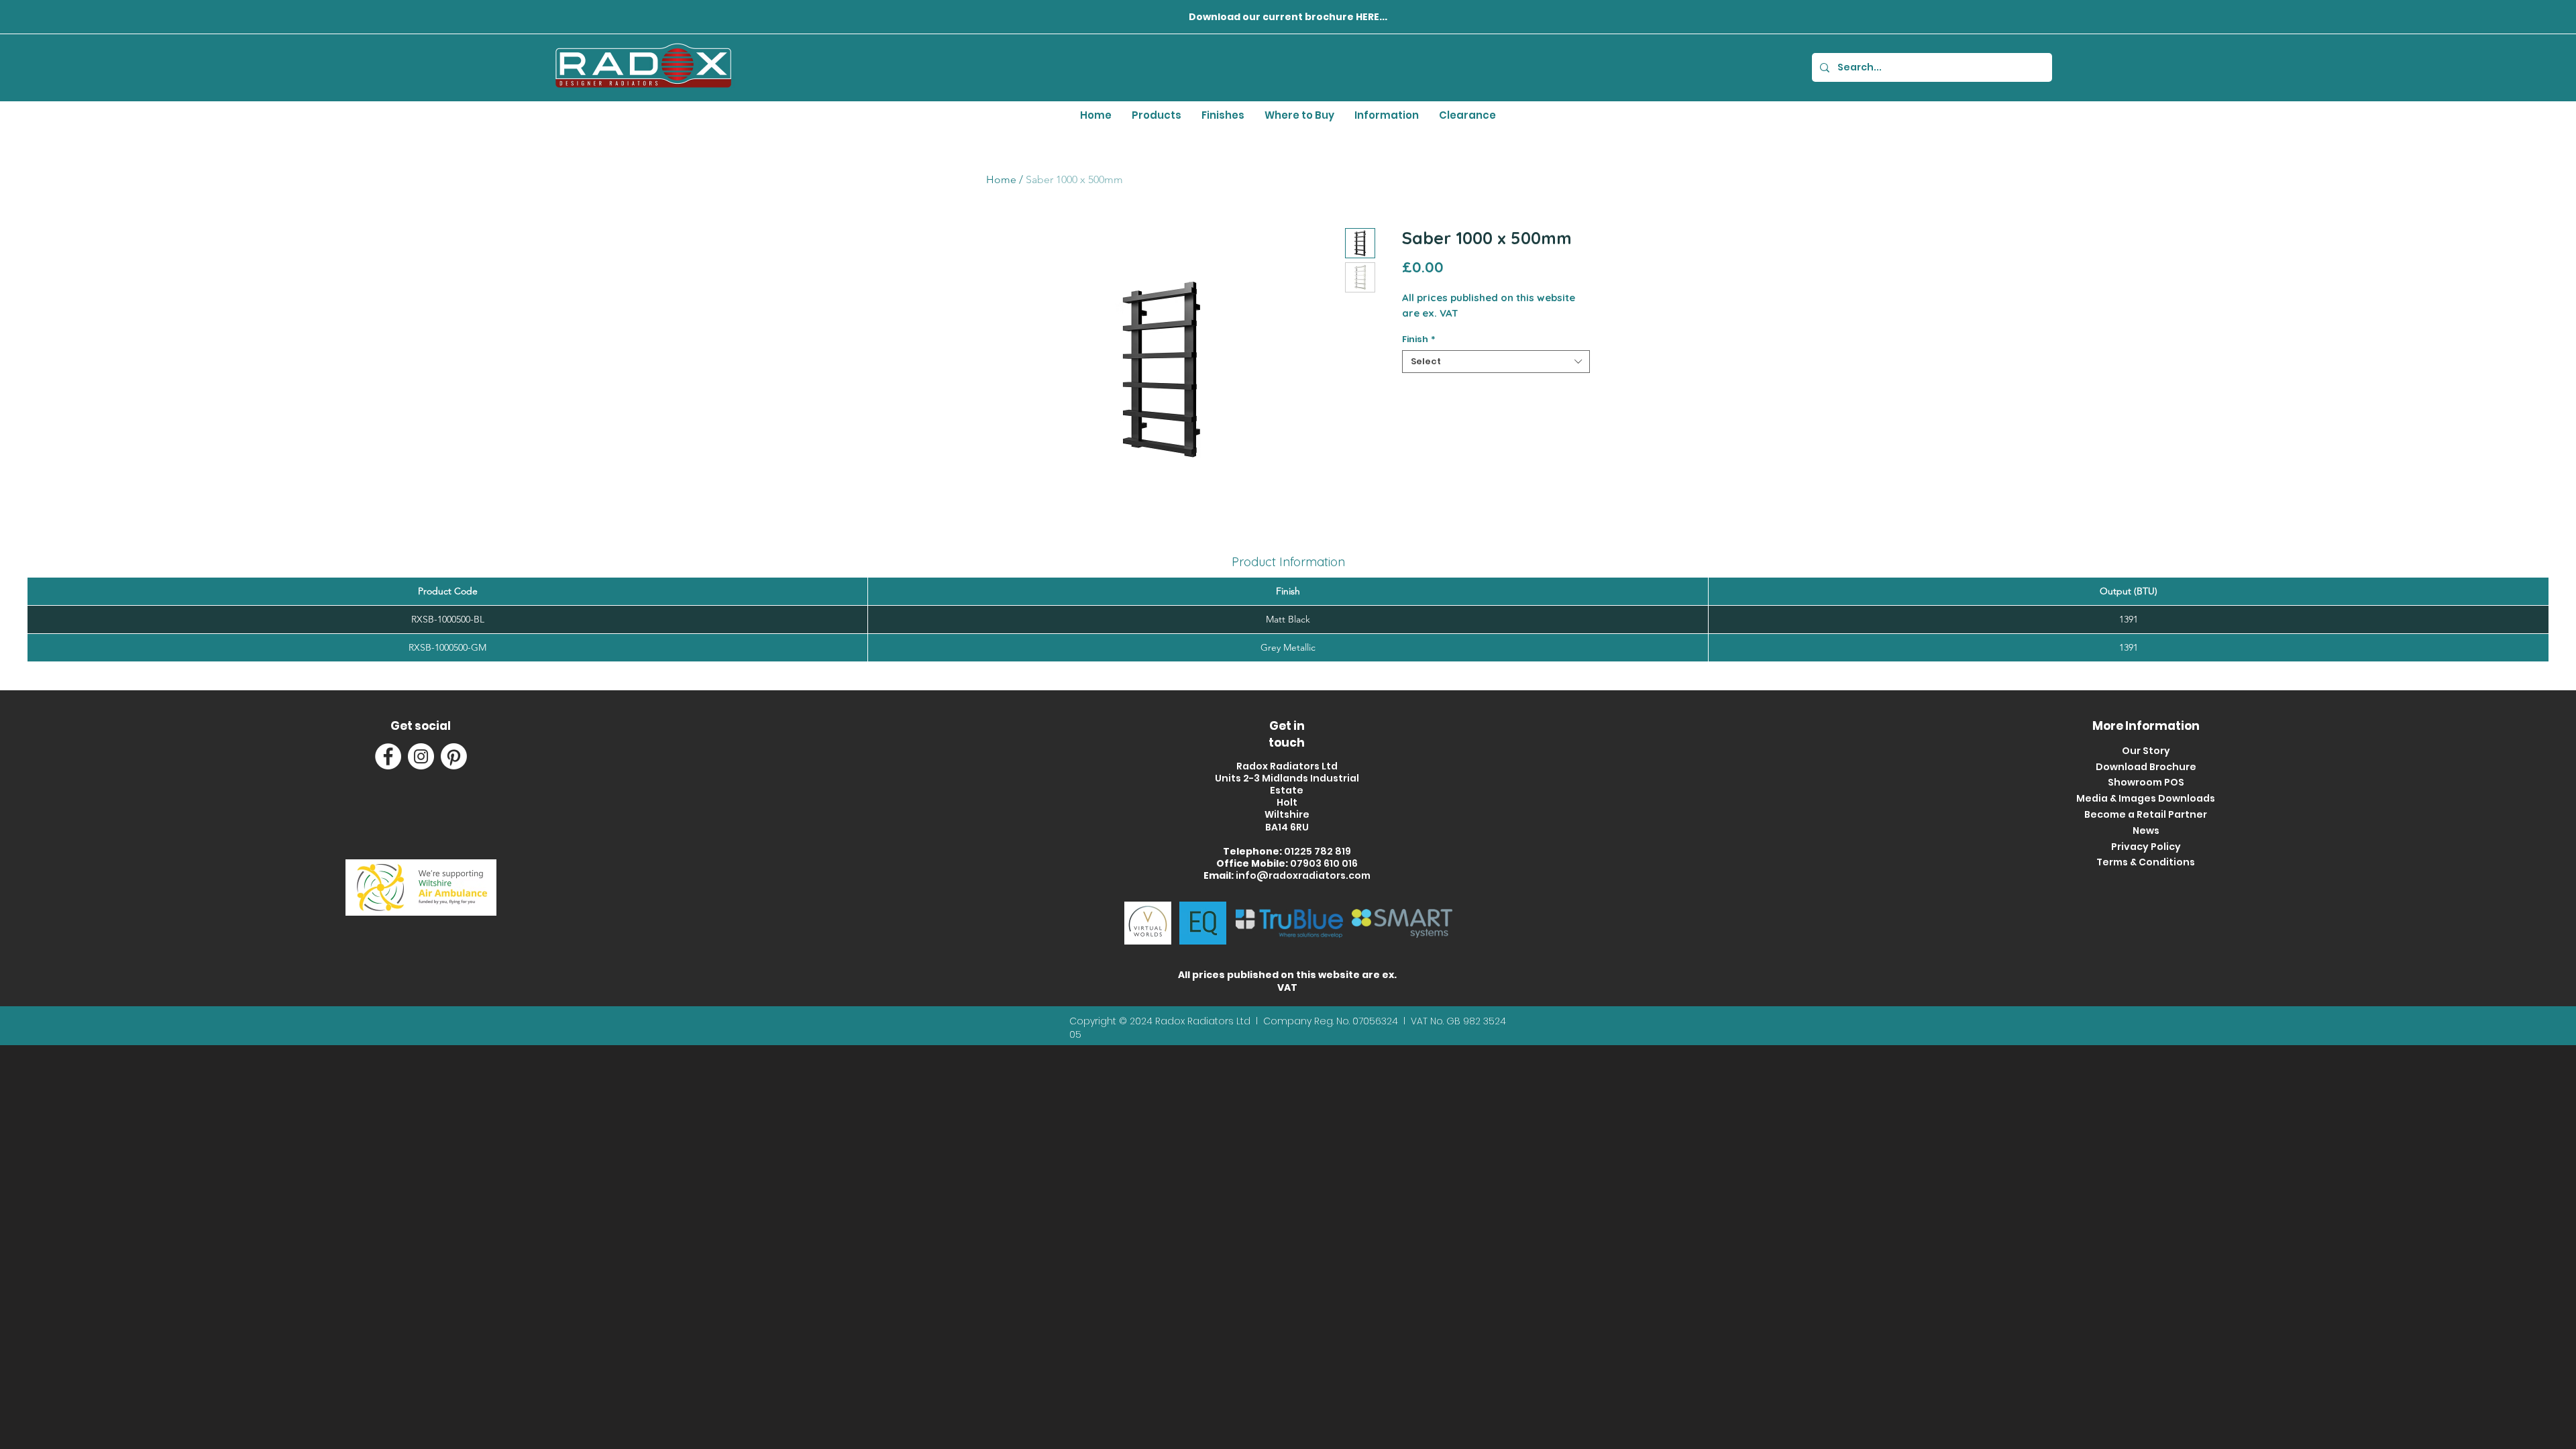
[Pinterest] (454, 756)
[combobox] (1496, 362)
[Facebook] (388, 756)
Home (1001, 179)
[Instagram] (421, 756)
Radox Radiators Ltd (1204, 1021)
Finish (1419, 339)
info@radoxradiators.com (1303, 875)
